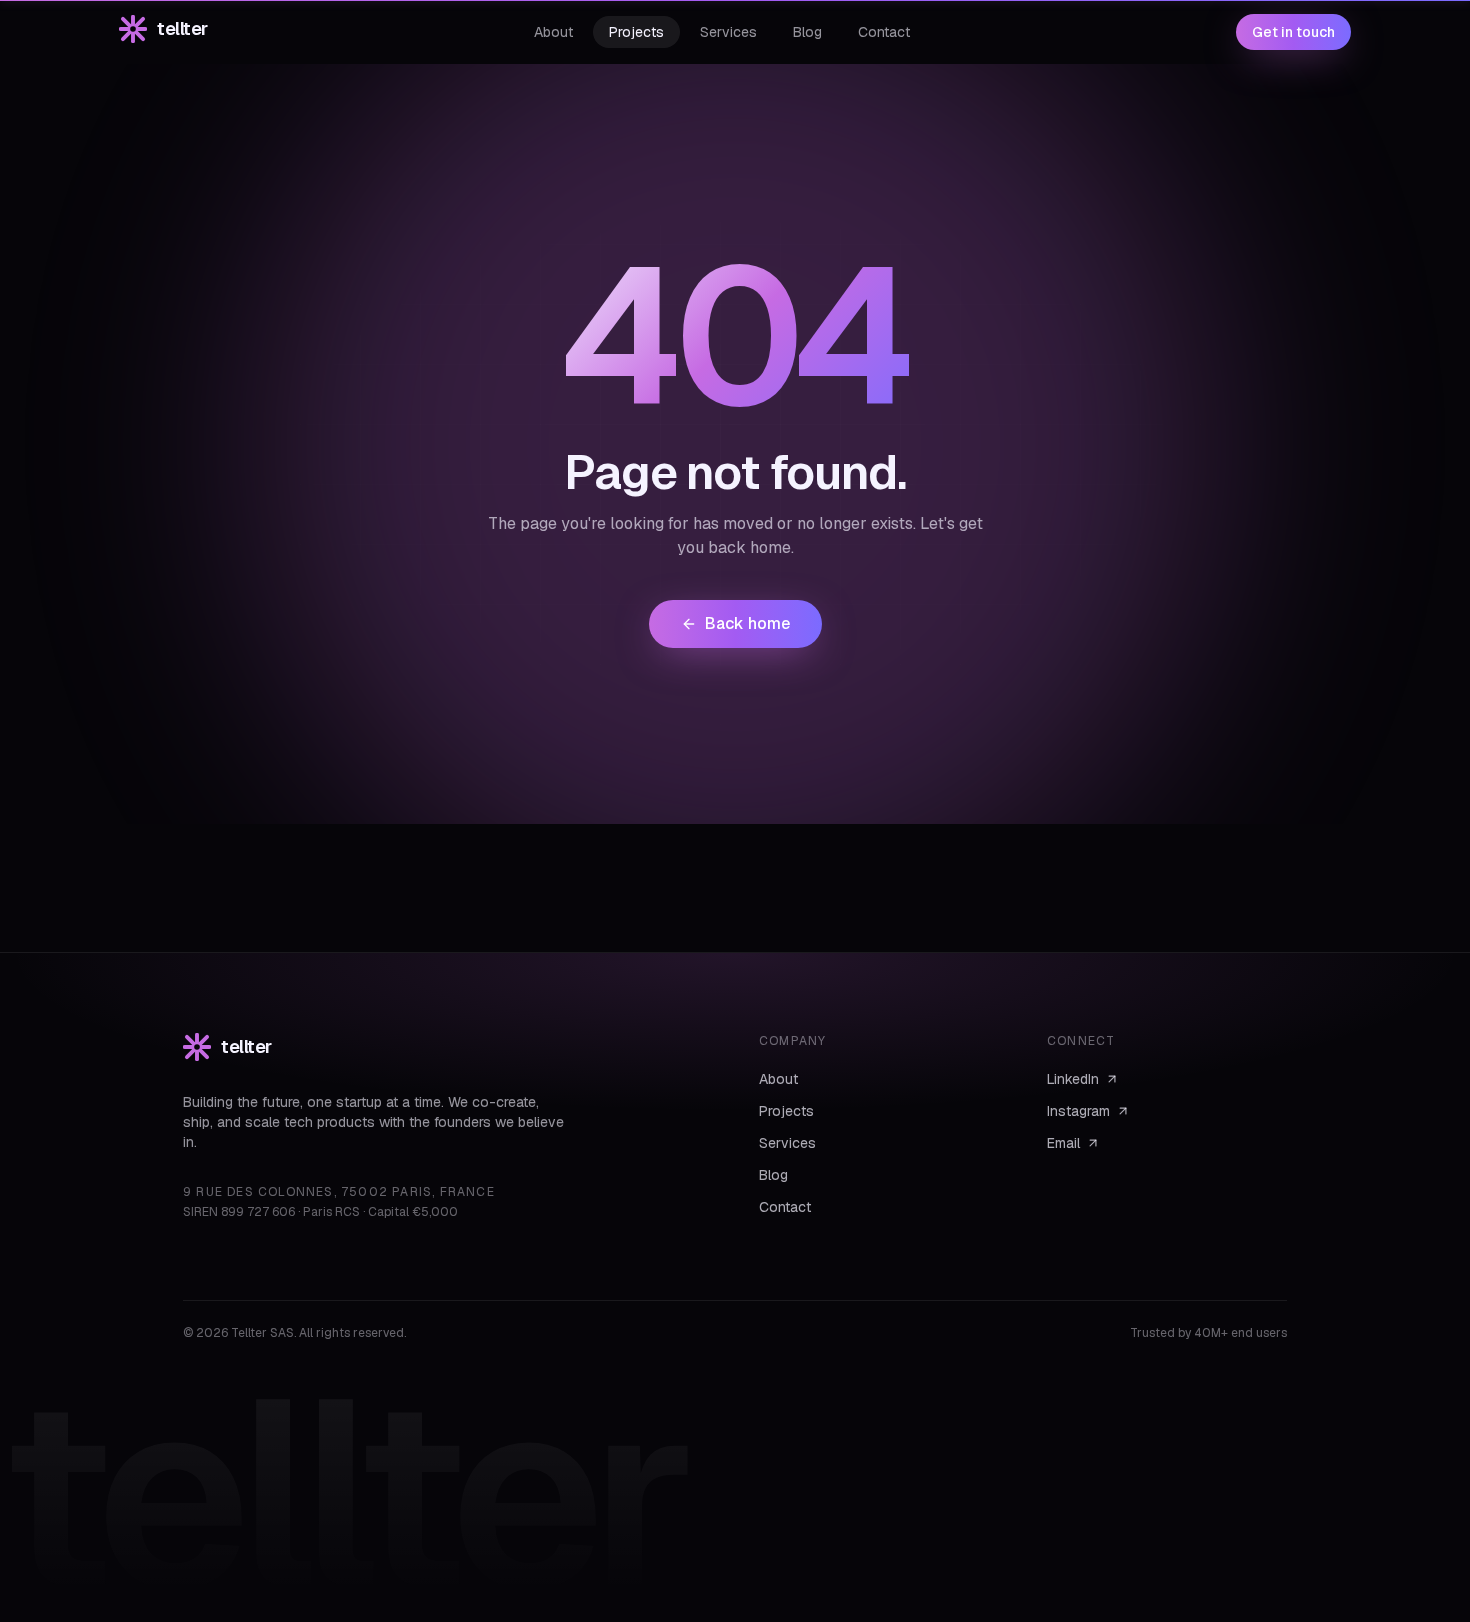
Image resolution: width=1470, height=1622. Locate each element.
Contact (785, 1207)
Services (787, 1143)
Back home (747, 623)
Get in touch (1293, 32)
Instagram (1078, 1111)
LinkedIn (1073, 1079)
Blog (773, 1175)
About (778, 1079)
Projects (786, 1111)
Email (1063, 1143)
